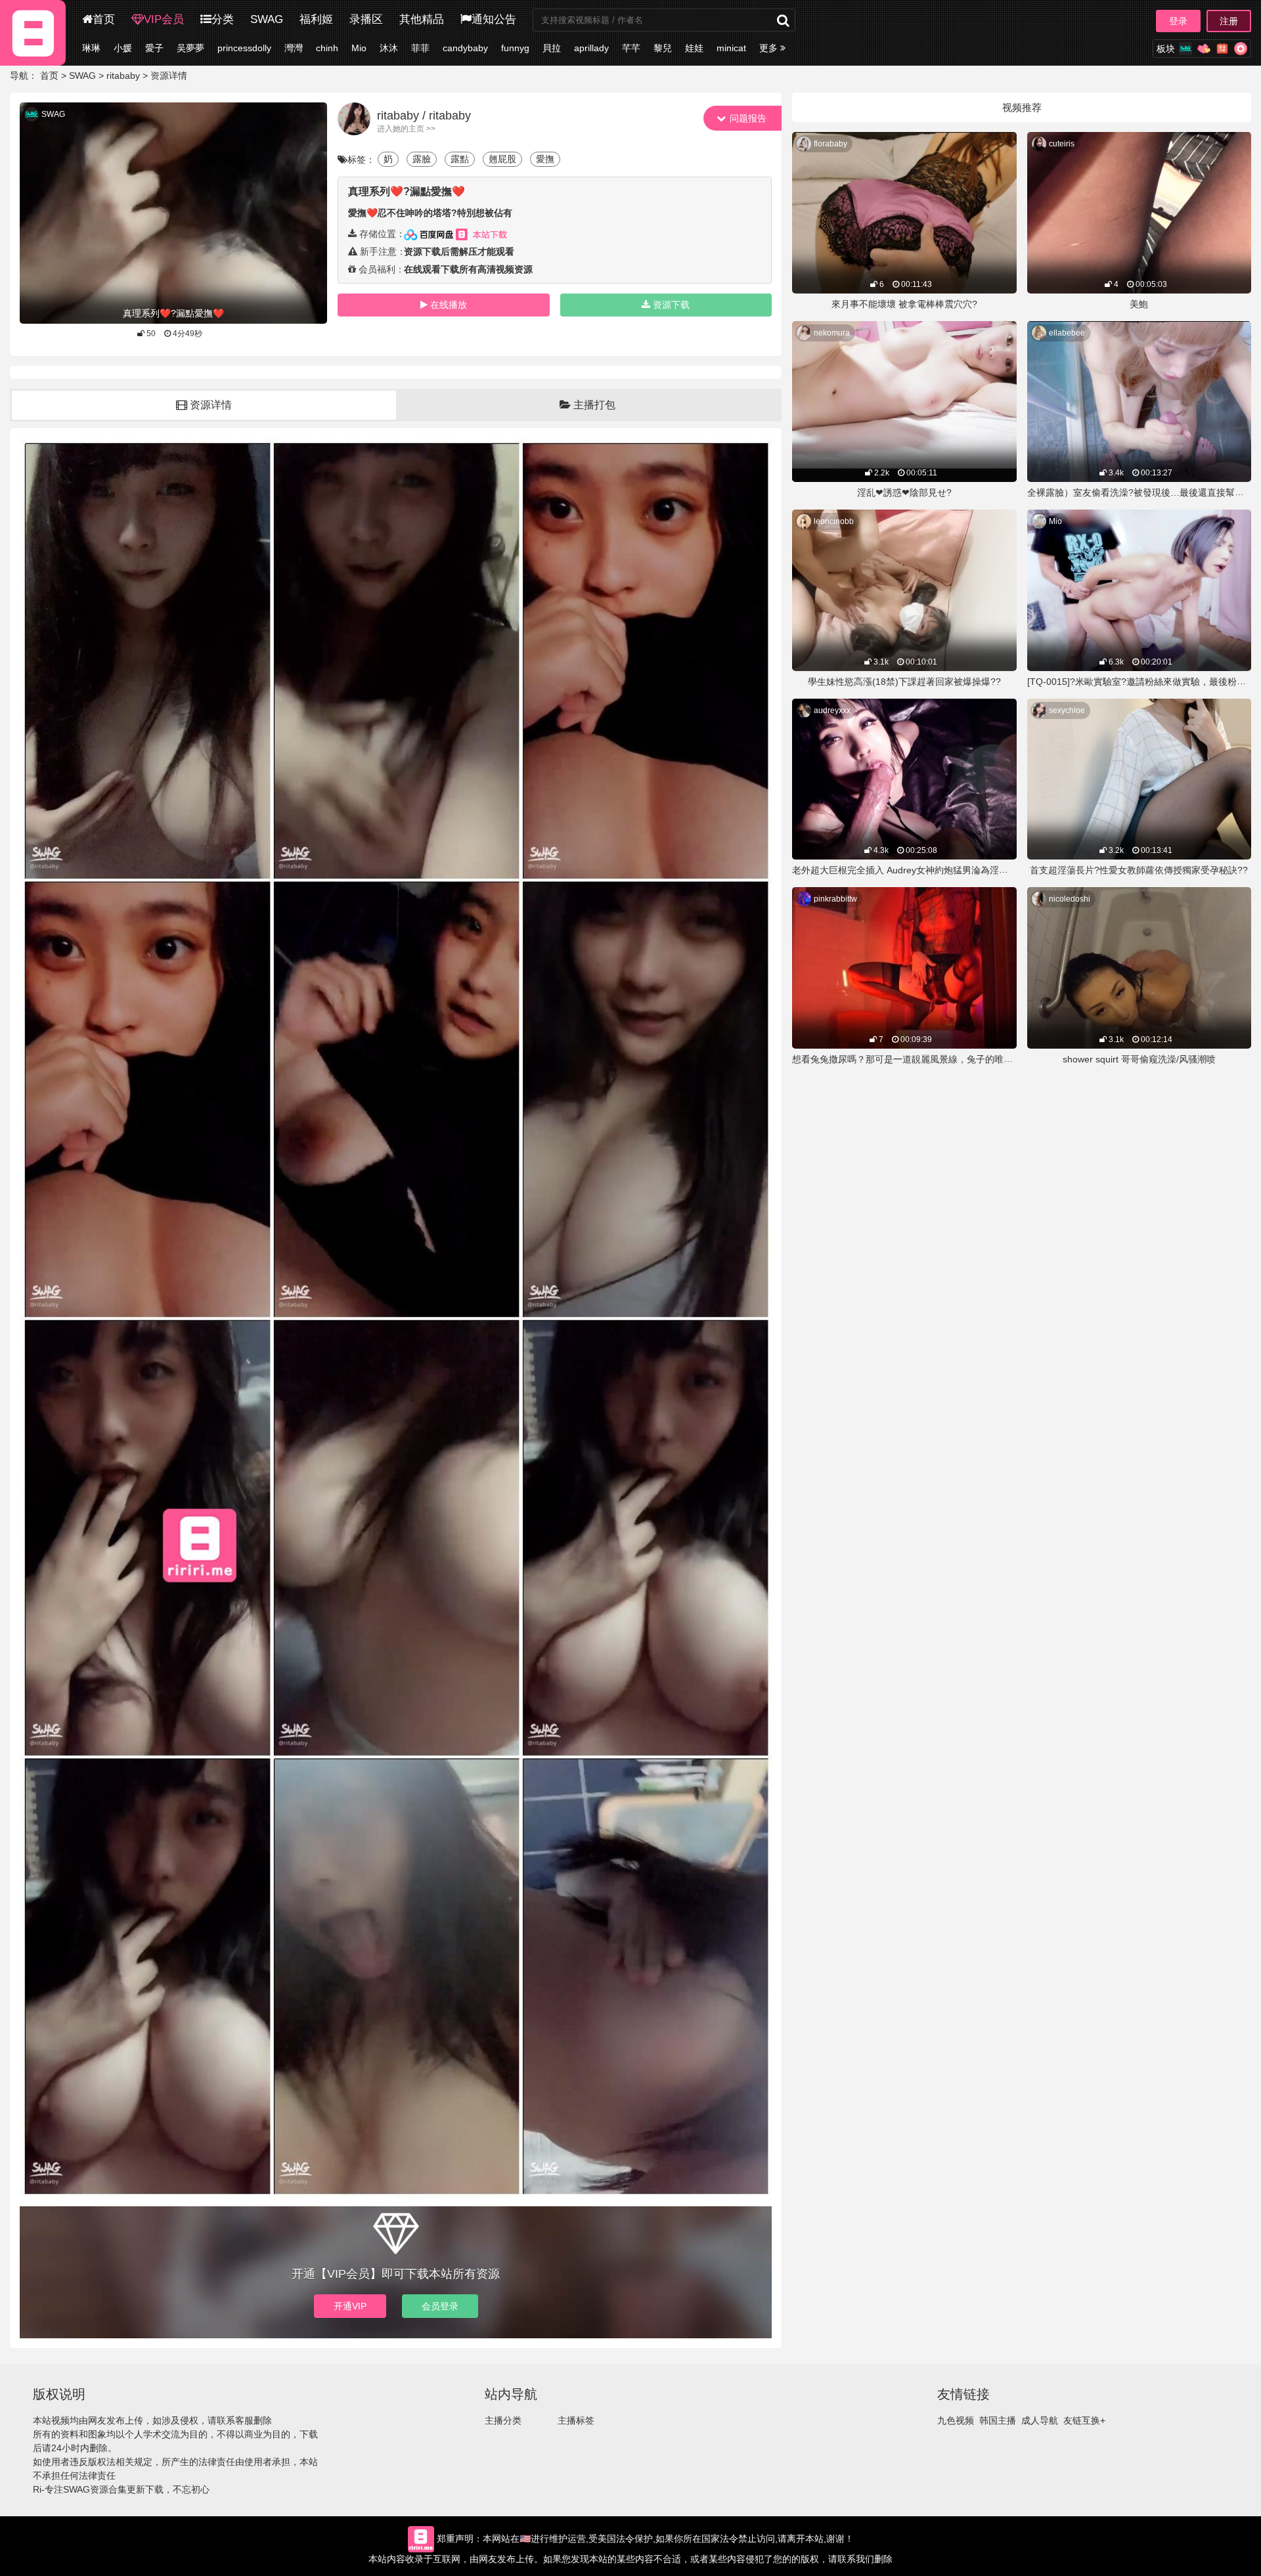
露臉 (422, 159)
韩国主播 (998, 2420)
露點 (460, 159)
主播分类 (503, 2420)
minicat (731, 48)
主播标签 (576, 2420)
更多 (770, 48)
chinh (327, 48)
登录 (1178, 21)
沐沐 (389, 48)
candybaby (465, 48)
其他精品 (422, 19)
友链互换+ (1084, 2420)
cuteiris (1062, 144)
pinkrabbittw (835, 899)
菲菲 (420, 48)
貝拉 (552, 48)
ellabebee (1067, 333)
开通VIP (350, 2306)
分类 (223, 19)
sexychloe (1067, 710)
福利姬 (316, 19)
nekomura (832, 333)
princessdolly (244, 48)
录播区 (366, 19)
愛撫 (545, 159)
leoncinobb (834, 521)
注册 (1229, 21)
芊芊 (631, 48)
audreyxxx (832, 710)
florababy (830, 144)
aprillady (591, 48)
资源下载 (671, 305)
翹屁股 (502, 159)
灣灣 (294, 48)
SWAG (267, 19)
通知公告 (494, 19)
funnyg (515, 48)
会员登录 (440, 2306)
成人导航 (1040, 2420)
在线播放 (449, 305)
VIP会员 (164, 19)
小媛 (123, 48)
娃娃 (694, 48)
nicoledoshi (1070, 899)
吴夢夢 (190, 48)
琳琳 (91, 48)
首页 (104, 19)
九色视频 (956, 2420)
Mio (359, 48)
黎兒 (663, 48)
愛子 (154, 48)
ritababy (123, 76)
